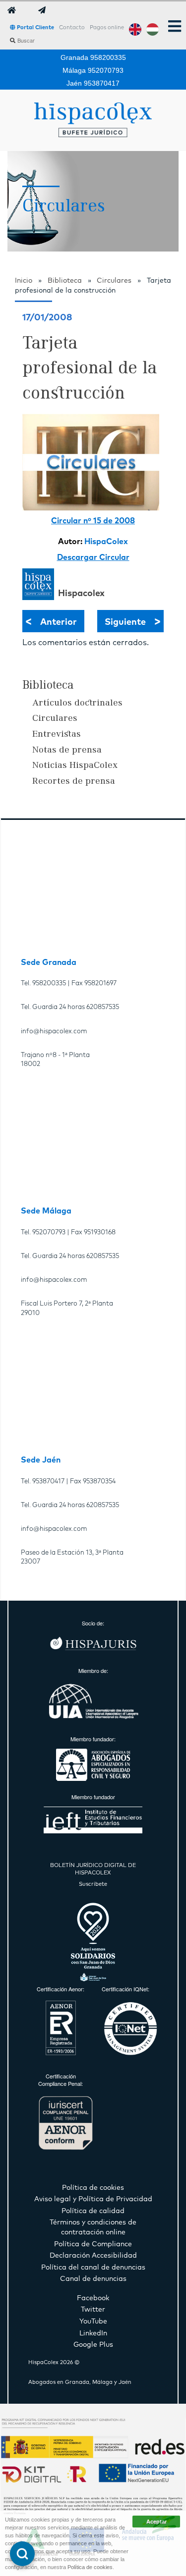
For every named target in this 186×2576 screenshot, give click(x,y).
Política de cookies (90, 2567)
